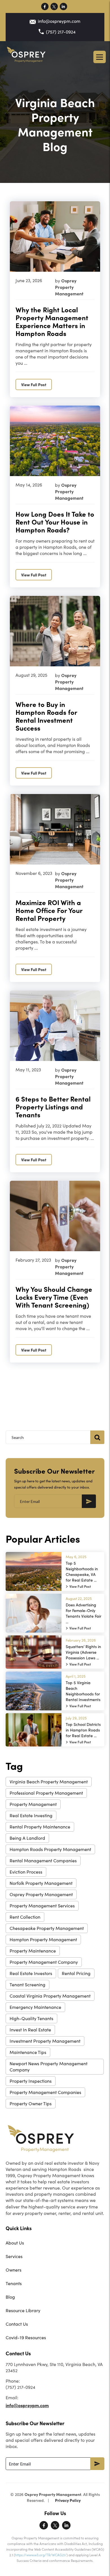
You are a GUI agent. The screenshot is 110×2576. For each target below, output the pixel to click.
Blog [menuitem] (10, 2297)
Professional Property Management (46, 1793)
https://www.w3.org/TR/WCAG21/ (41, 2555)
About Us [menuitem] (15, 2243)
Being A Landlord (27, 1838)
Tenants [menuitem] (14, 2283)
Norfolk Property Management (41, 1883)
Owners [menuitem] (14, 2270)
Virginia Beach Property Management (49, 1782)
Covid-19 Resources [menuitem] (26, 2337)
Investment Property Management (45, 2041)
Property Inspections (31, 2081)
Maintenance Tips (28, 2052)
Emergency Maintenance (35, 2007)
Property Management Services (42, 1906)
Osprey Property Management (41, 1894)
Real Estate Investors (31, 1973)
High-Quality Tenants (31, 2018)
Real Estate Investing (31, 1815)
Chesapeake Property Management (47, 1928)
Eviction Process (26, 1872)
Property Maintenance (33, 1951)
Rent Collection (25, 1917)
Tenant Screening (27, 1984)
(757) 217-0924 (61, 32)
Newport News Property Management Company (49, 2067)
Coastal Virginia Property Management (50, 1996)
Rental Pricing (76, 1973)
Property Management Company (44, 1962)
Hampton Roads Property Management (50, 1849)
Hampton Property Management (43, 1939)
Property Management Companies (45, 2092)
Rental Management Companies (43, 1860)
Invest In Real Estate (30, 2030)
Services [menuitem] (14, 2256)
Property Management (33, 1804)
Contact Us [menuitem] (17, 2324)
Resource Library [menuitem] (23, 2310)
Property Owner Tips (31, 2103)
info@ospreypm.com (59, 21)
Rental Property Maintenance (40, 1827)
